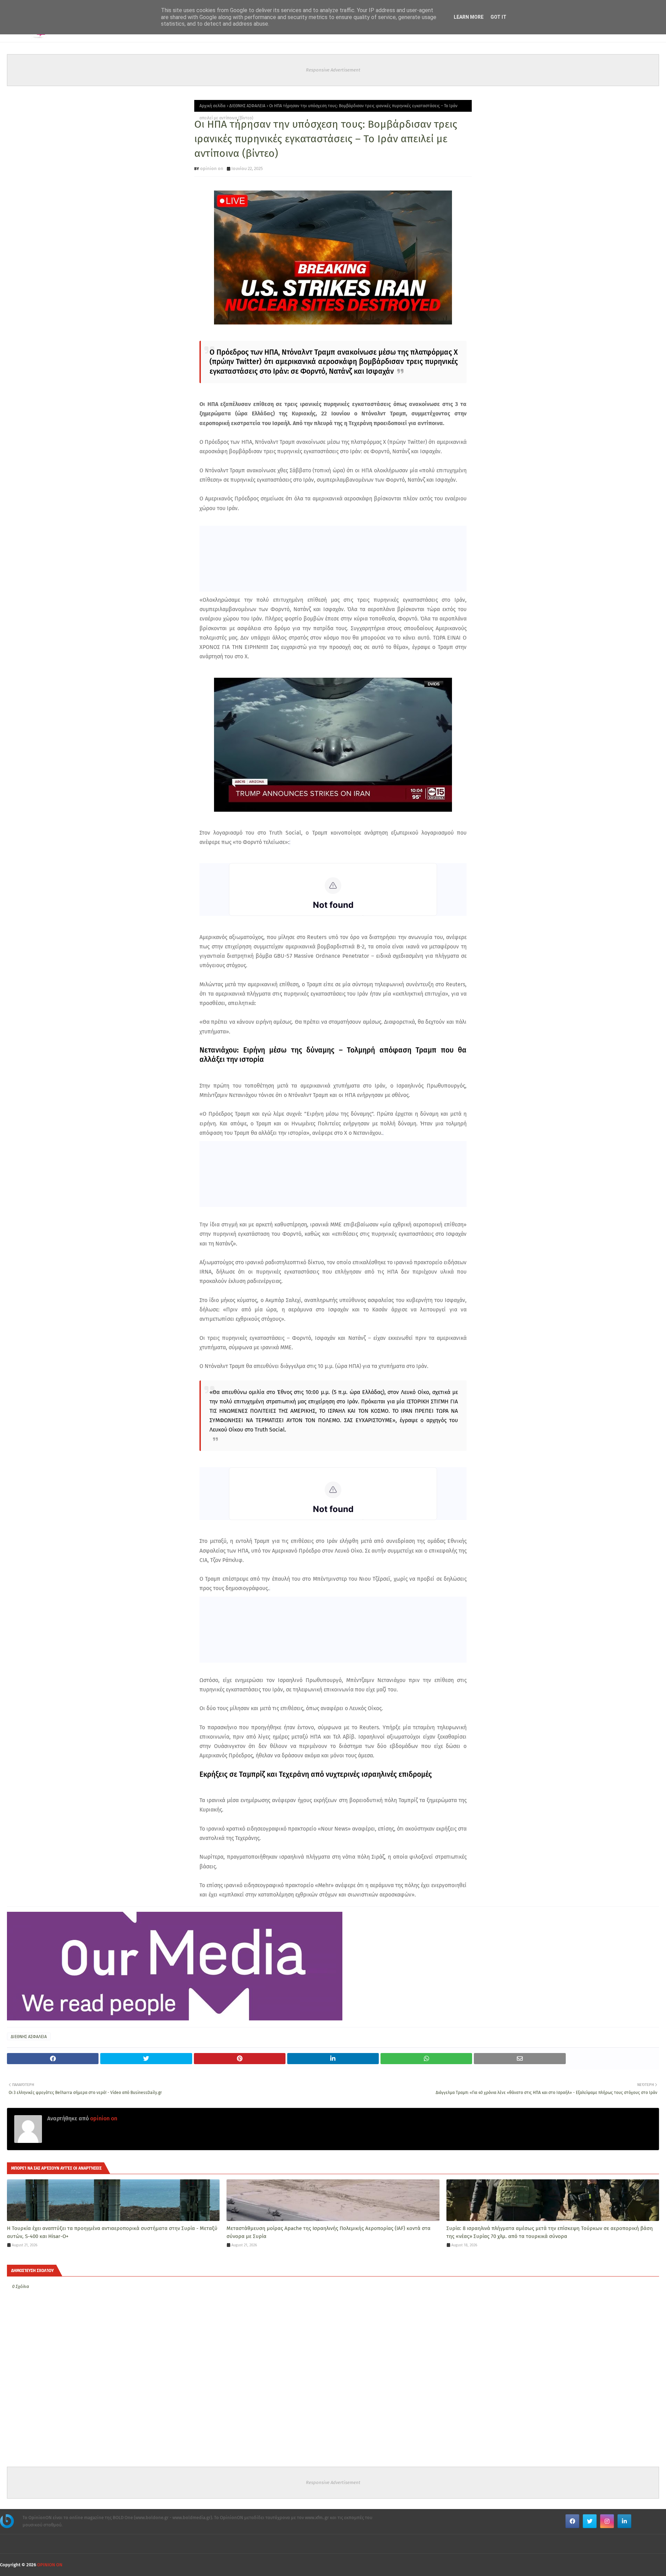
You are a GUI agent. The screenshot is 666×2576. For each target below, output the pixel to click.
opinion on (212, 168)
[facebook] (572, 2521)
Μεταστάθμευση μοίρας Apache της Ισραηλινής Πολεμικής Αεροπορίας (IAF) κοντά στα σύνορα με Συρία (328, 2232)
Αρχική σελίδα (212, 106)
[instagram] (607, 2521)
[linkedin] (624, 2521)
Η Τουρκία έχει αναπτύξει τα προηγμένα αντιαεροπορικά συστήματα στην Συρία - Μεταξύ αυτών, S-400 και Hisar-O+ (112, 2232)
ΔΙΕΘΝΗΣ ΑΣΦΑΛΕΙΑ (247, 106)
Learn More (469, 17)
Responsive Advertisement (333, 70)
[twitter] (590, 2521)
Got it (498, 17)
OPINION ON (50, 2565)
